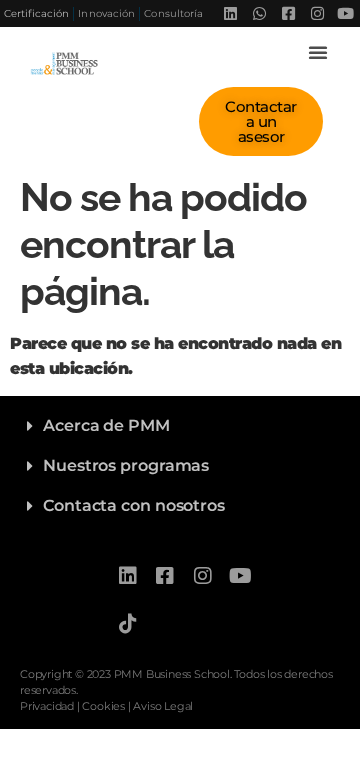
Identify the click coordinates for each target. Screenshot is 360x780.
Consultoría (173, 13)
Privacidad (47, 706)
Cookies (103, 706)
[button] (318, 52)
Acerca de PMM (106, 425)
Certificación (36, 13)
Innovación (106, 13)
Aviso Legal (163, 706)
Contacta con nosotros (134, 505)
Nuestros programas (126, 465)
